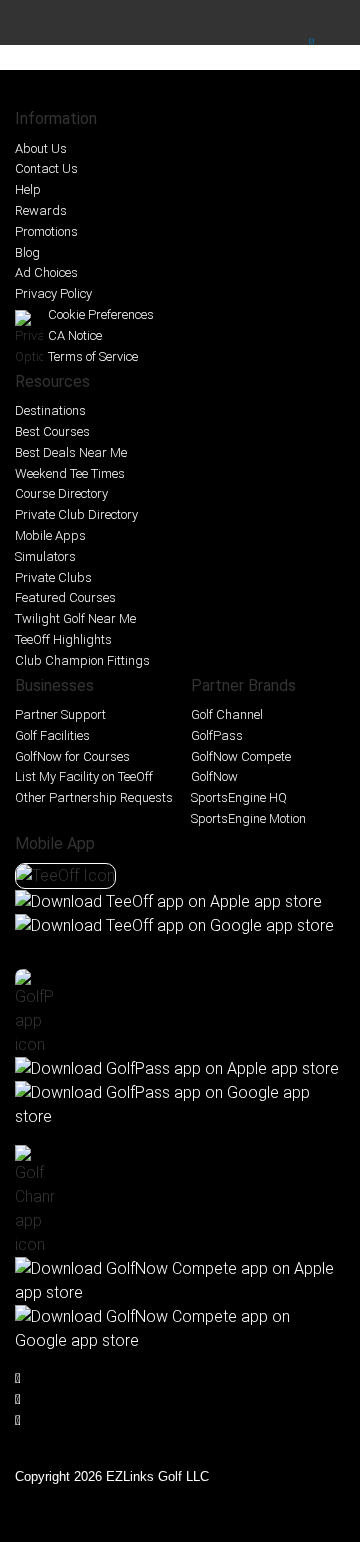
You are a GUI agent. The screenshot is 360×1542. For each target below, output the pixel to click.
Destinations (50, 410)
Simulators (45, 556)
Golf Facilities (52, 735)
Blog (27, 252)
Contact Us (46, 168)
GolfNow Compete (241, 756)
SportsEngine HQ (239, 797)
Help (28, 189)
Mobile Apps (50, 535)
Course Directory (61, 493)
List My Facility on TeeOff (84, 776)
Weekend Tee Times (70, 473)
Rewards (41, 210)
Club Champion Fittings (82, 660)
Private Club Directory (76, 514)
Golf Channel (227, 714)
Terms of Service (93, 356)
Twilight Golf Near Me (75, 618)
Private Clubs (53, 577)
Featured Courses (65, 597)
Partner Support (60, 714)
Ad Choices (46, 272)
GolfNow (214, 776)
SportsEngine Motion (248, 818)
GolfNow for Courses (72, 756)
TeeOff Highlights (63, 639)
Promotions (46, 231)
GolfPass (217, 735)
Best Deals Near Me (71, 452)
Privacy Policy (53, 293)
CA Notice (75, 335)
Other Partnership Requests (94, 797)
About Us (41, 148)
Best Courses (52, 431)
